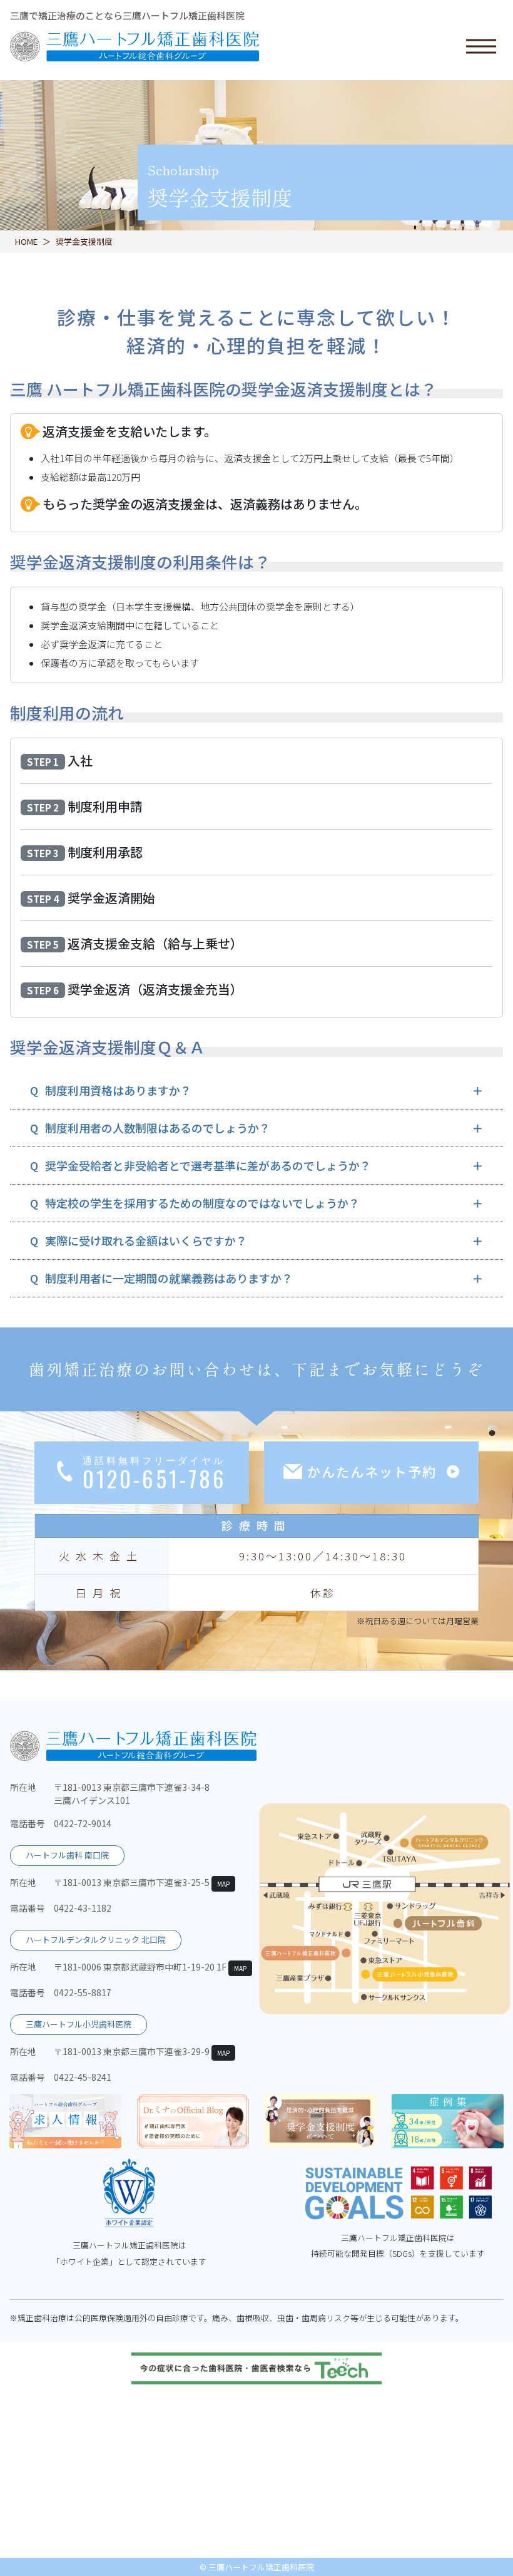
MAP (223, 1884)
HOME (26, 241)
